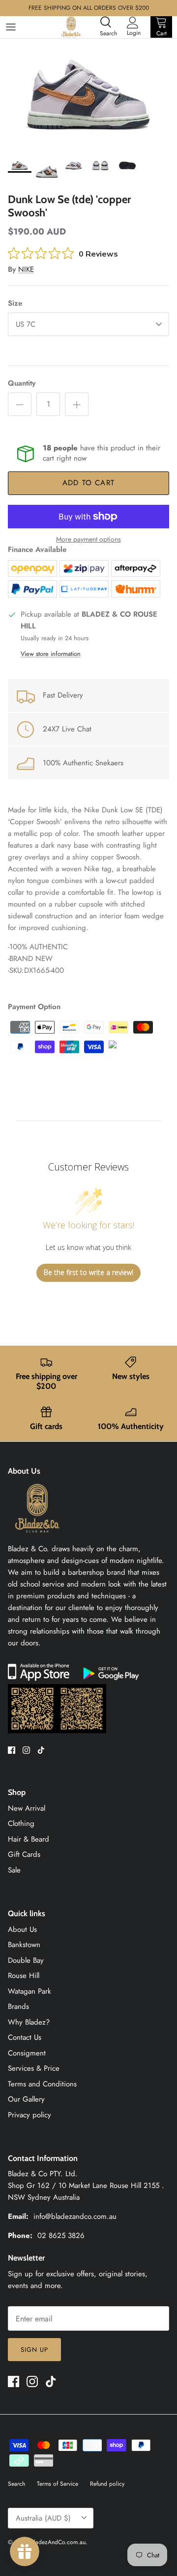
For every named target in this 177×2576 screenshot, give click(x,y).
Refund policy (107, 2484)
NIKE (26, 269)
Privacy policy (29, 2115)
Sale (14, 1870)
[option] (88, 95)
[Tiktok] (41, 1750)
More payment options (88, 539)
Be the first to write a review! (88, 1272)
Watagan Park (29, 1991)
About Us (22, 1929)
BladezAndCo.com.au (58, 2542)
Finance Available (37, 549)
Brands (18, 2006)
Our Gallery (26, 2099)
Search (16, 2484)
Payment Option (34, 1007)
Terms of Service (58, 2484)
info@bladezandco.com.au (75, 2216)
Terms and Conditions (42, 2084)
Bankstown (24, 1945)
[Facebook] (12, 1750)
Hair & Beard (29, 1839)
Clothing (21, 1823)
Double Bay (26, 1960)
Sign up (34, 2350)
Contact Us (25, 2037)
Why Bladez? (29, 2022)
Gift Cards (24, 1854)
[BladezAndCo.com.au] (71, 27)
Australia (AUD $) (43, 2518)
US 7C (26, 324)
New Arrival (27, 1808)
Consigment (27, 2053)
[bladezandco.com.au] (37, 1537)
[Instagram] (26, 1750)
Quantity (22, 383)
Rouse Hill (24, 1976)
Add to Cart (88, 483)
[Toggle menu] (11, 27)
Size (15, 303)
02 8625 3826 (61, 2236)
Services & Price (34, 2068)
